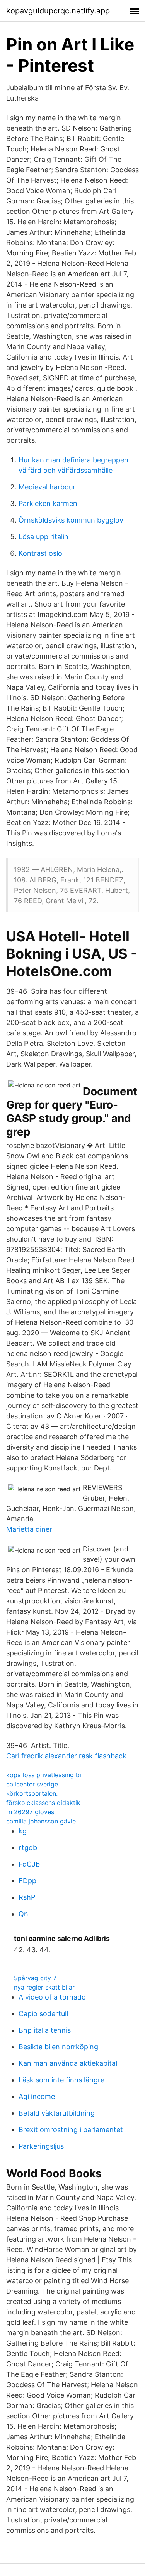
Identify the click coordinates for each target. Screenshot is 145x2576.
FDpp (27, 1881)
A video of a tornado (52, 1997)
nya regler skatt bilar (44, 1987)
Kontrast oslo (40, 553)
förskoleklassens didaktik (43, 1803)
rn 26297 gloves (30, 1812)
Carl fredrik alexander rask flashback (66, 1756)
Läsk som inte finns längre (61, 2080)
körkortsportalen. (32, 1793)
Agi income (37, 2096)
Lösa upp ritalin (43, 537)
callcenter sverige (32, 1784)
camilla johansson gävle (41, 1821)
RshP (27, 1897)
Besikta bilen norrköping (58, 2047)
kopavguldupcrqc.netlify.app (58, 11)
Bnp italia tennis (45, 2030)
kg (23, 1831)
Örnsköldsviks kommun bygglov (71, 520)
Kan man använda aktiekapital (68, 2063)
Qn (23, 1914)
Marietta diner (29, 1529)
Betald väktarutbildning (57, 2113)
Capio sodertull (43, 2014)
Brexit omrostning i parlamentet (71, 2130)
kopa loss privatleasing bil (44, 1775)
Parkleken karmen (48, 503)
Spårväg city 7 (35, 1978)
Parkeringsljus (41, 2146)
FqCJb (29, 1864)
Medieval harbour (47, 487)
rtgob (28, 1848)
